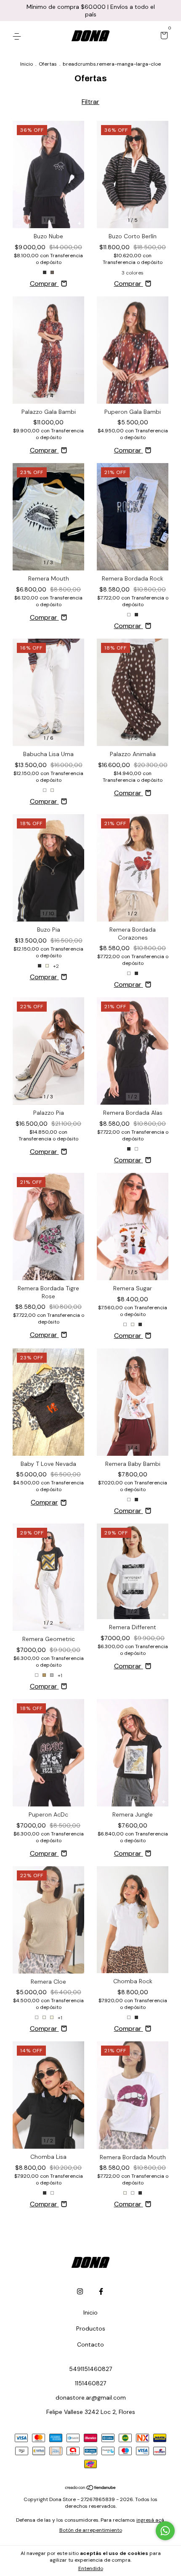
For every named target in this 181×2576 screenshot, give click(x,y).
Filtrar (90, 102)
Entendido (91, 2568)
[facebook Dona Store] (101, 2291)
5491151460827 (90, 2369)
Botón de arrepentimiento (91, 2530)
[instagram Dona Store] (80, 2291)
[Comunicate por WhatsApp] (165, 2531)
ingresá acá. (151, 2520)
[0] (163, 36)
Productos (91, 2328)
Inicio (27, 64)
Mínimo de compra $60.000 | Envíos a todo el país (91, 11)
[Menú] (18, 36)
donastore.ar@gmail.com (91, 2398)
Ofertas (48, 64)
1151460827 (90, 2383)
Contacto (90, 2344)
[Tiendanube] (91, 2488)
